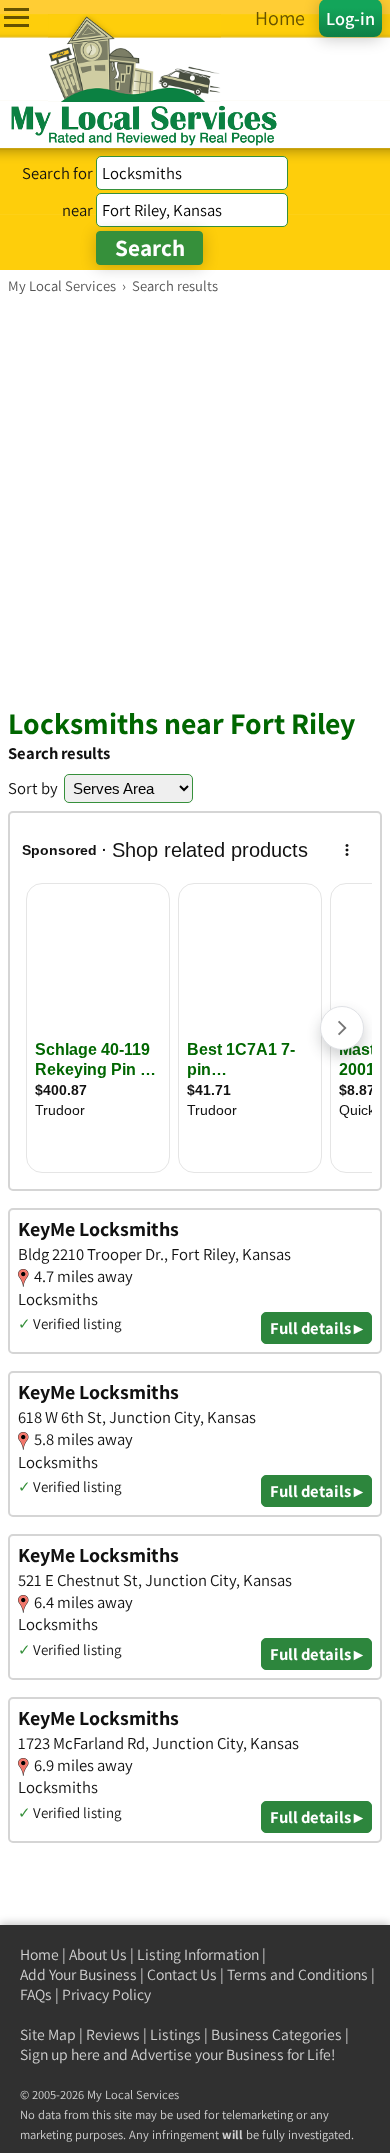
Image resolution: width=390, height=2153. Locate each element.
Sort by (33, 788)
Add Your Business (78, 1974)
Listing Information (198, 1954)
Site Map (48, 2034)
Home (39, 1954)
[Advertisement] (195, 500)
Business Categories (276, 2034)
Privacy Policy (106, 1994)
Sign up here (60, 2054)
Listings (175, 2034)
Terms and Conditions (297, 1974)
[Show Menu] (16, 17)
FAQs (36, 1994)
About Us (98, 1954)
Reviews (113, 2034)
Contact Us (182, 1974)
